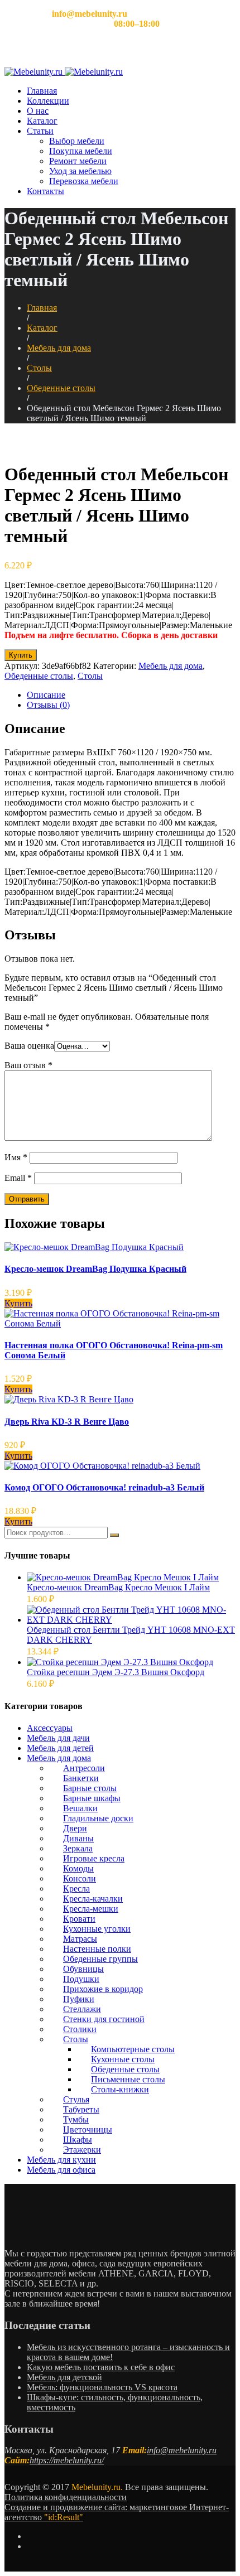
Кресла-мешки (91, 1909)
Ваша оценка (29, 1046)
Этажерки (82, 2150)
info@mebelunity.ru (182, 2450)
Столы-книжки (120, 2089)
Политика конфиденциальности (66, 2497)
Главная (42, 91)
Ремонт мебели (78, 161)
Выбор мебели (77, 141)
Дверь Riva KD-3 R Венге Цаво (67, 1422)
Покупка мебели (81, 151)
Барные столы (90, 1788)
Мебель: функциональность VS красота (102, 2387)
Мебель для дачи (58, 1738)
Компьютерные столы (133, 2049)
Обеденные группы (100, 1959)
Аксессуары (50, 1728)
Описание (46, 695)
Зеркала (78, 1848)
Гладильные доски (98, 1818)
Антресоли (84, 1768)
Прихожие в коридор (103, 1989)
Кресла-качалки (93, 1899)
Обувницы (83, 1969)
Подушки (81, 1979)
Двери (75, 1828)
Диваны (78, 1838)
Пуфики (79, 1999)
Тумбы (76, 2119)
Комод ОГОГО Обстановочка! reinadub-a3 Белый (104, 1487)
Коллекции (48, 101)
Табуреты (81, 2109)
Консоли (80, 1878)
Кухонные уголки (97, 1929)
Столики (80, 2029)
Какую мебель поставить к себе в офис (101, 2367)
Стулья (76, 2099)
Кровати (79, 1919)
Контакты (45, 191)
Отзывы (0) (48, 705)
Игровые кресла (94, 1858)
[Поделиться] (203, 12)
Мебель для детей (60, 1748)
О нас (38, 111)
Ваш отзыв (28, 1065)
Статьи (40, 131)
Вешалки (80, 1808)
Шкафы (78, 2140)
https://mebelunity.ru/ (67, 2460)
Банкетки (81, 1778)
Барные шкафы (92, 1798)
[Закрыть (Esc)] (228, 12)
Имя (16, 1157)
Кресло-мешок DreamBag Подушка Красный (95, 1269)
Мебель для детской (64, 2377)
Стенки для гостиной (104, 2019)
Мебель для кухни (61, 2160)
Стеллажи (82, 2009)
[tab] (131, 695)
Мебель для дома (59, 348)
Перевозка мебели (84, 181)
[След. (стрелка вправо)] (220, 1288)
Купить (21, 655)
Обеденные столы (61, 388)
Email (18, 1178)
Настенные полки (97, 1949)
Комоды (78, 1868)
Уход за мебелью (80, 171)
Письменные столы (128, 2079)
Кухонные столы (123, 2059)
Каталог (42, 121)
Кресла (76, 1888)
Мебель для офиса (61, 2170)
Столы (39, 368)
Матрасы (80, 1939)
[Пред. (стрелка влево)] (20, 1288)
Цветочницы (88, 2129)
